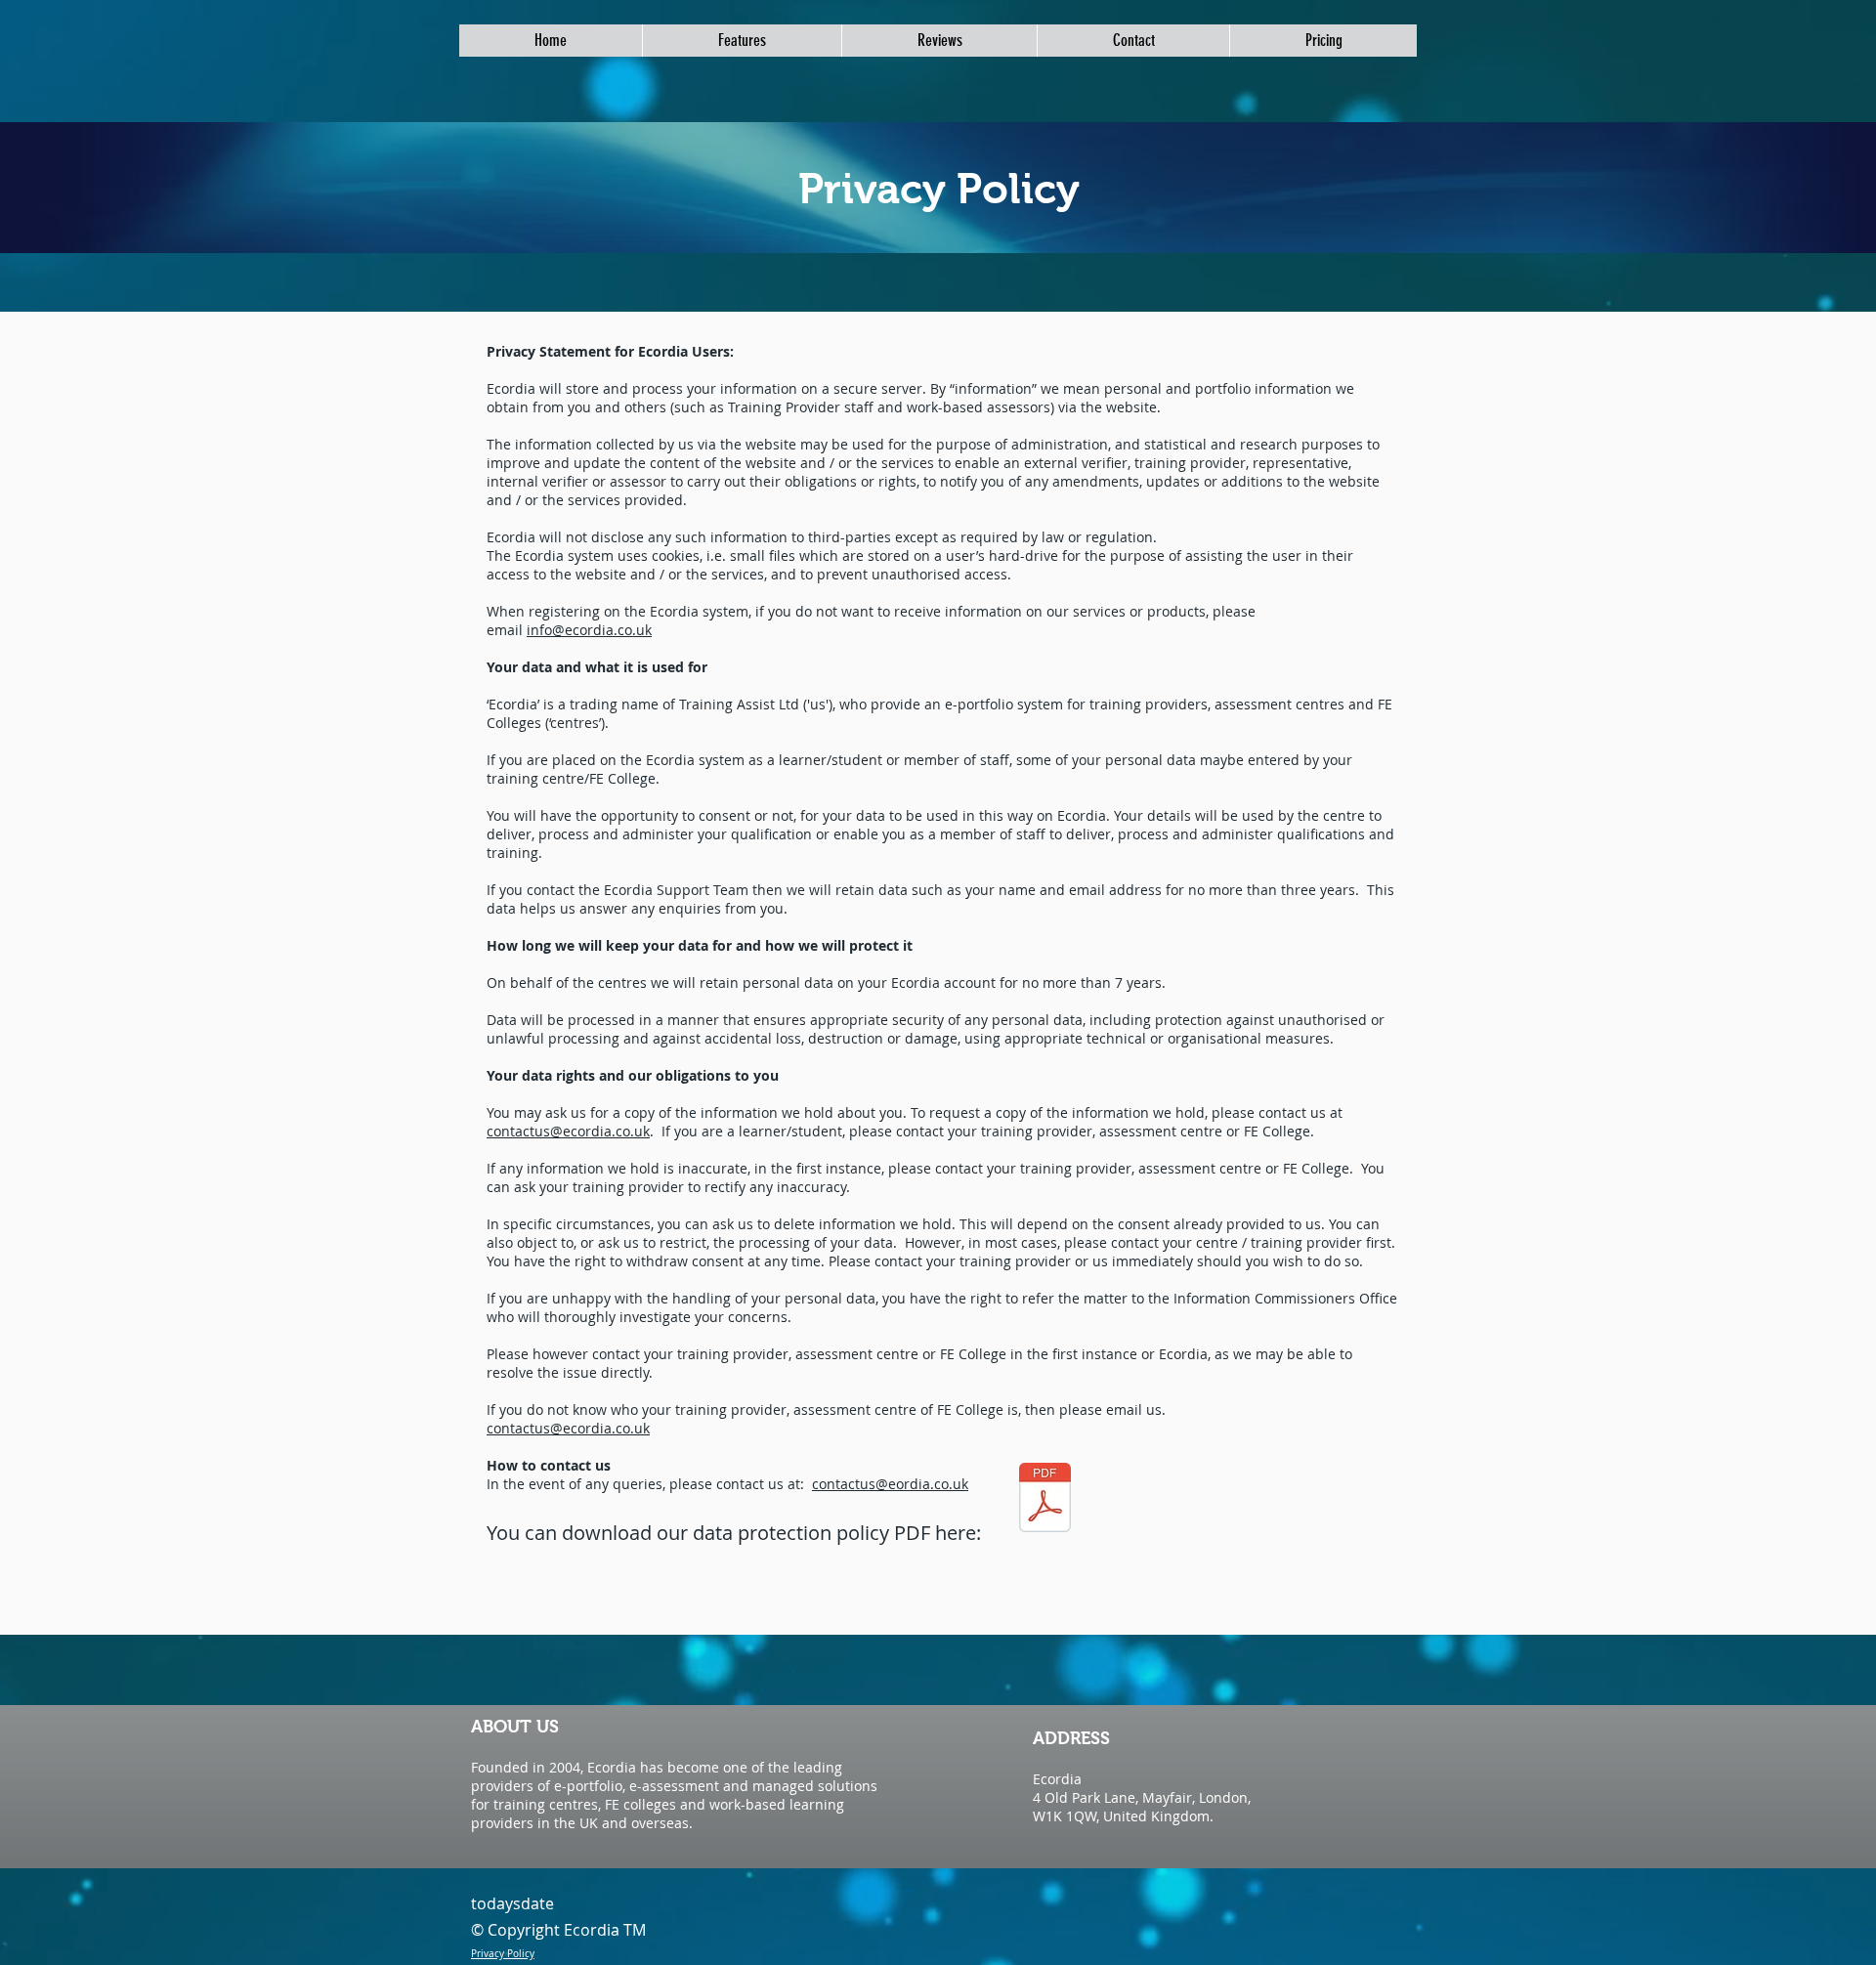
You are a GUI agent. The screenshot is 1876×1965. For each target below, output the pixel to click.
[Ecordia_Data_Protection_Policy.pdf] (1045, 1500)
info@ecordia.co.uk (589, 630)
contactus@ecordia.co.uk (568, 1131)
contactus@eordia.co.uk (890, 1484)
